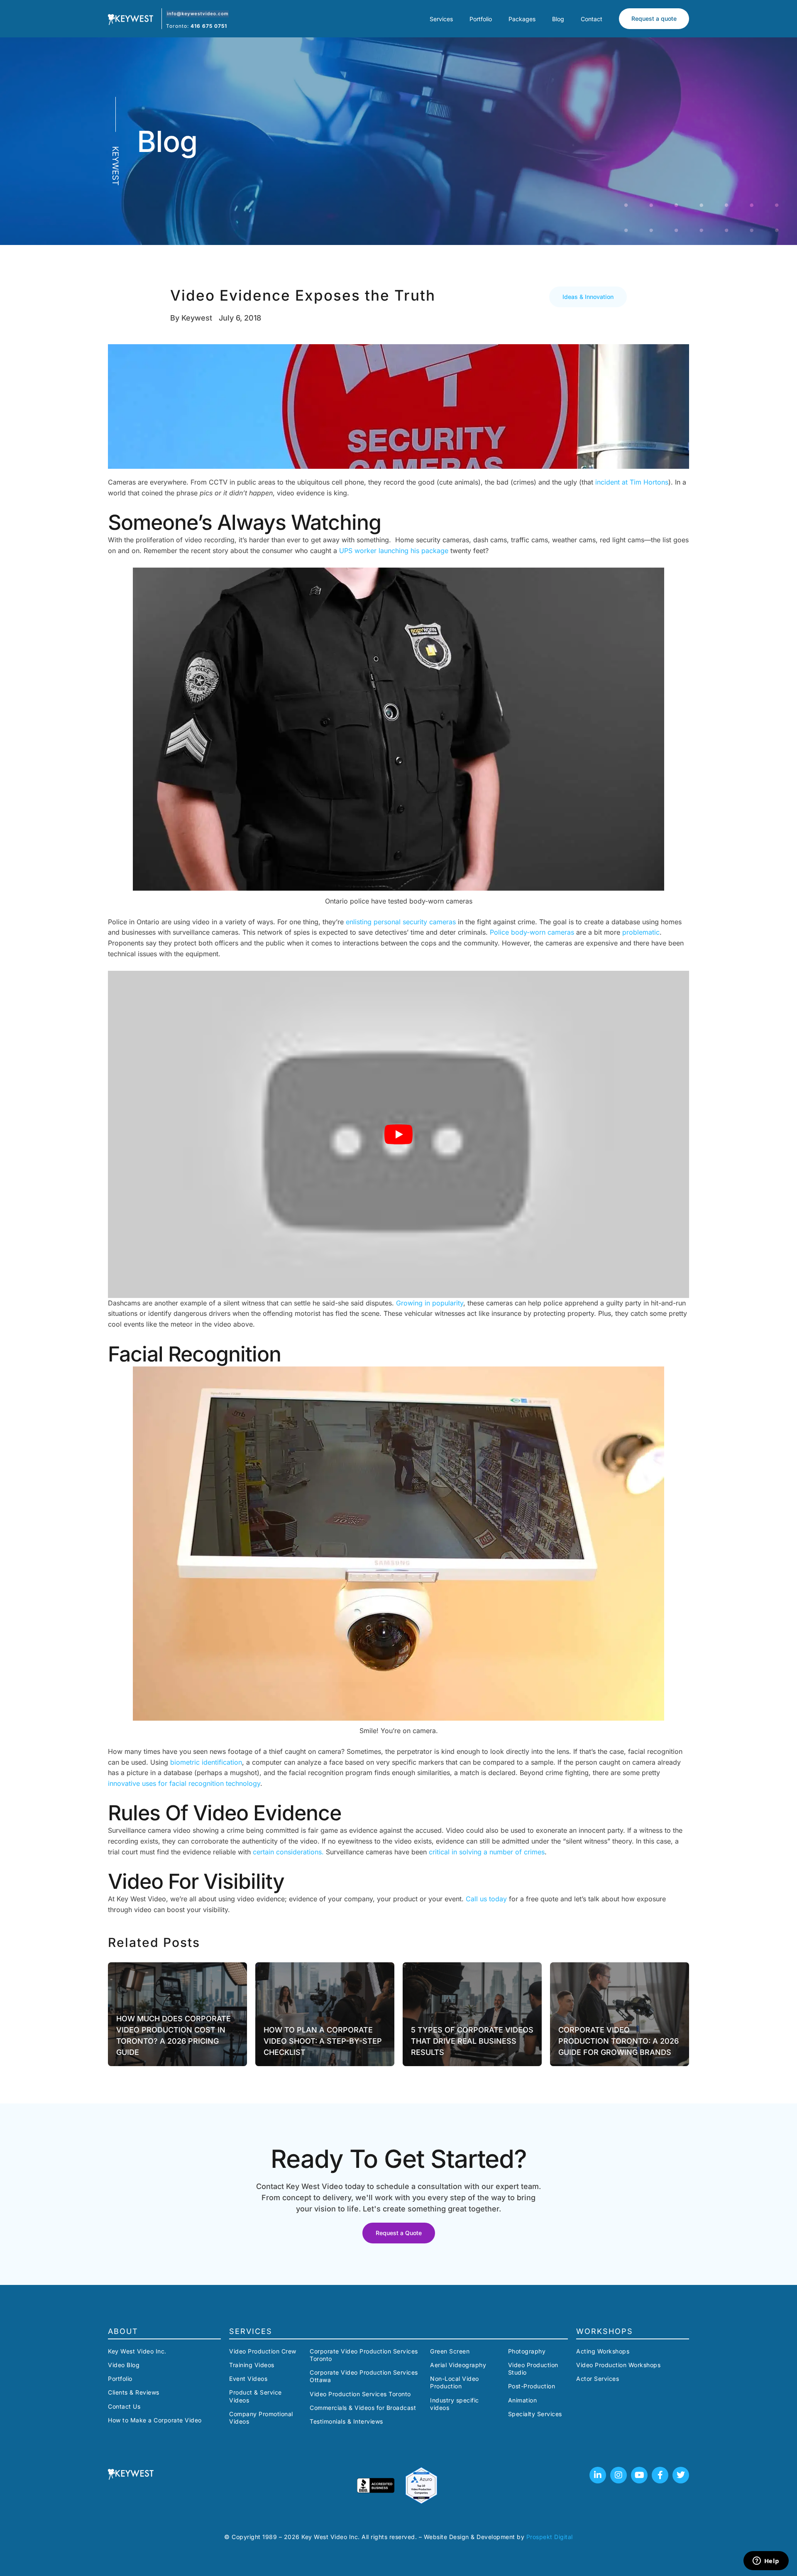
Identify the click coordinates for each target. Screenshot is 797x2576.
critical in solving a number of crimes (487, 1852)
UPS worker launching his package (394, 551)
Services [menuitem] (441, 19)
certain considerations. (288, 1852)
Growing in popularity (430, 1303)
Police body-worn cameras (532, 932)
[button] (588, 297)
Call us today (486, 1899)
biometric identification (206, 1762)
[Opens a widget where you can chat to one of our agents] (766, 2561)
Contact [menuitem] (592, 19)
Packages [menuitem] (522, 19)
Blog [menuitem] (558, 19)
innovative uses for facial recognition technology (184, 1783)
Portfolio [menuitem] (481, 19)
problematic (641, 932)
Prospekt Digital (550, 2537)
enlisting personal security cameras (401, 922)
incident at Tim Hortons (632, 482)
